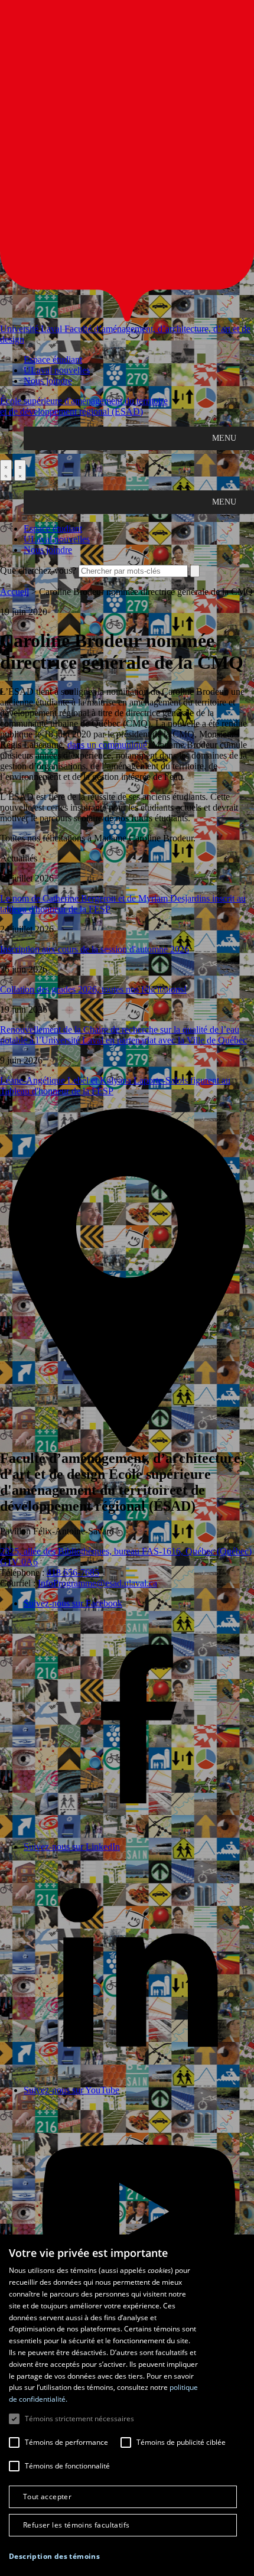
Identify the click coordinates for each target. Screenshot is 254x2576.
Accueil (14, 592)
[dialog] (127, 2405)
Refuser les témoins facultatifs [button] (76, 2525)
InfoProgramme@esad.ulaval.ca (97, 1583)
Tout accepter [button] (47, 2497)
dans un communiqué (107, 745)
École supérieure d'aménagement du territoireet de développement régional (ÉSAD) (84, 406)
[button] (54, 2556)
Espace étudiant (53, 360)
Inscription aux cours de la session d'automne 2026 (95, 949)
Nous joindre (48, 381)
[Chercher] (6, 470)
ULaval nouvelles (57, 370)
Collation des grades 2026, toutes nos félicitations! (93, 989)
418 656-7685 (73, 1572)
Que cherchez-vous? (38, 570)
